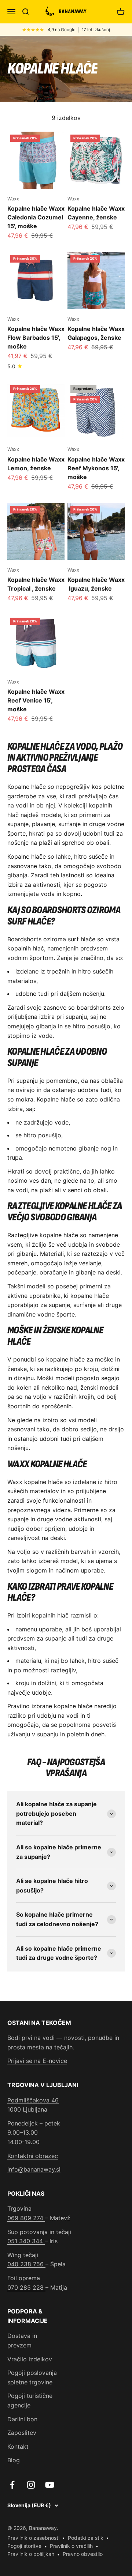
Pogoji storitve (24, 2546)
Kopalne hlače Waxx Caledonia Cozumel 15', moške (36, 217)
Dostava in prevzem (22, 2340)
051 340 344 (26, 2241)
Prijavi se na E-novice (37, 2061)
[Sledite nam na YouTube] (50, 2485)
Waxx (13, 199)
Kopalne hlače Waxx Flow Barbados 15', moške (36, 338)
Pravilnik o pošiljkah (31, 2554)
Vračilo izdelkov (30, 2359)
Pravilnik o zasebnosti (33, 2538)
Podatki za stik (86, 2538)
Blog (14, 2460)
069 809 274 (26, 2218)
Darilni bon (22, 2419)
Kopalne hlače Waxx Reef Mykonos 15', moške (96, 468)
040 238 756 (26, 2264)
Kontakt (18, 2447)
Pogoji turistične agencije (30, 2400)
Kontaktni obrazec (33, 2156)
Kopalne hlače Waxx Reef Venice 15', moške (36, 700)
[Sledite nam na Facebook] (12, 2485)
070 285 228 (26, 2287)
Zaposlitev (22, 2433)
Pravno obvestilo (83, 2554)
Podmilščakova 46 (33, 2100)
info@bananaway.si (34, 2169)
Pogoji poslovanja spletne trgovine (32, 2377)
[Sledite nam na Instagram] (31, 2485)
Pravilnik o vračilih (71, 2546)
